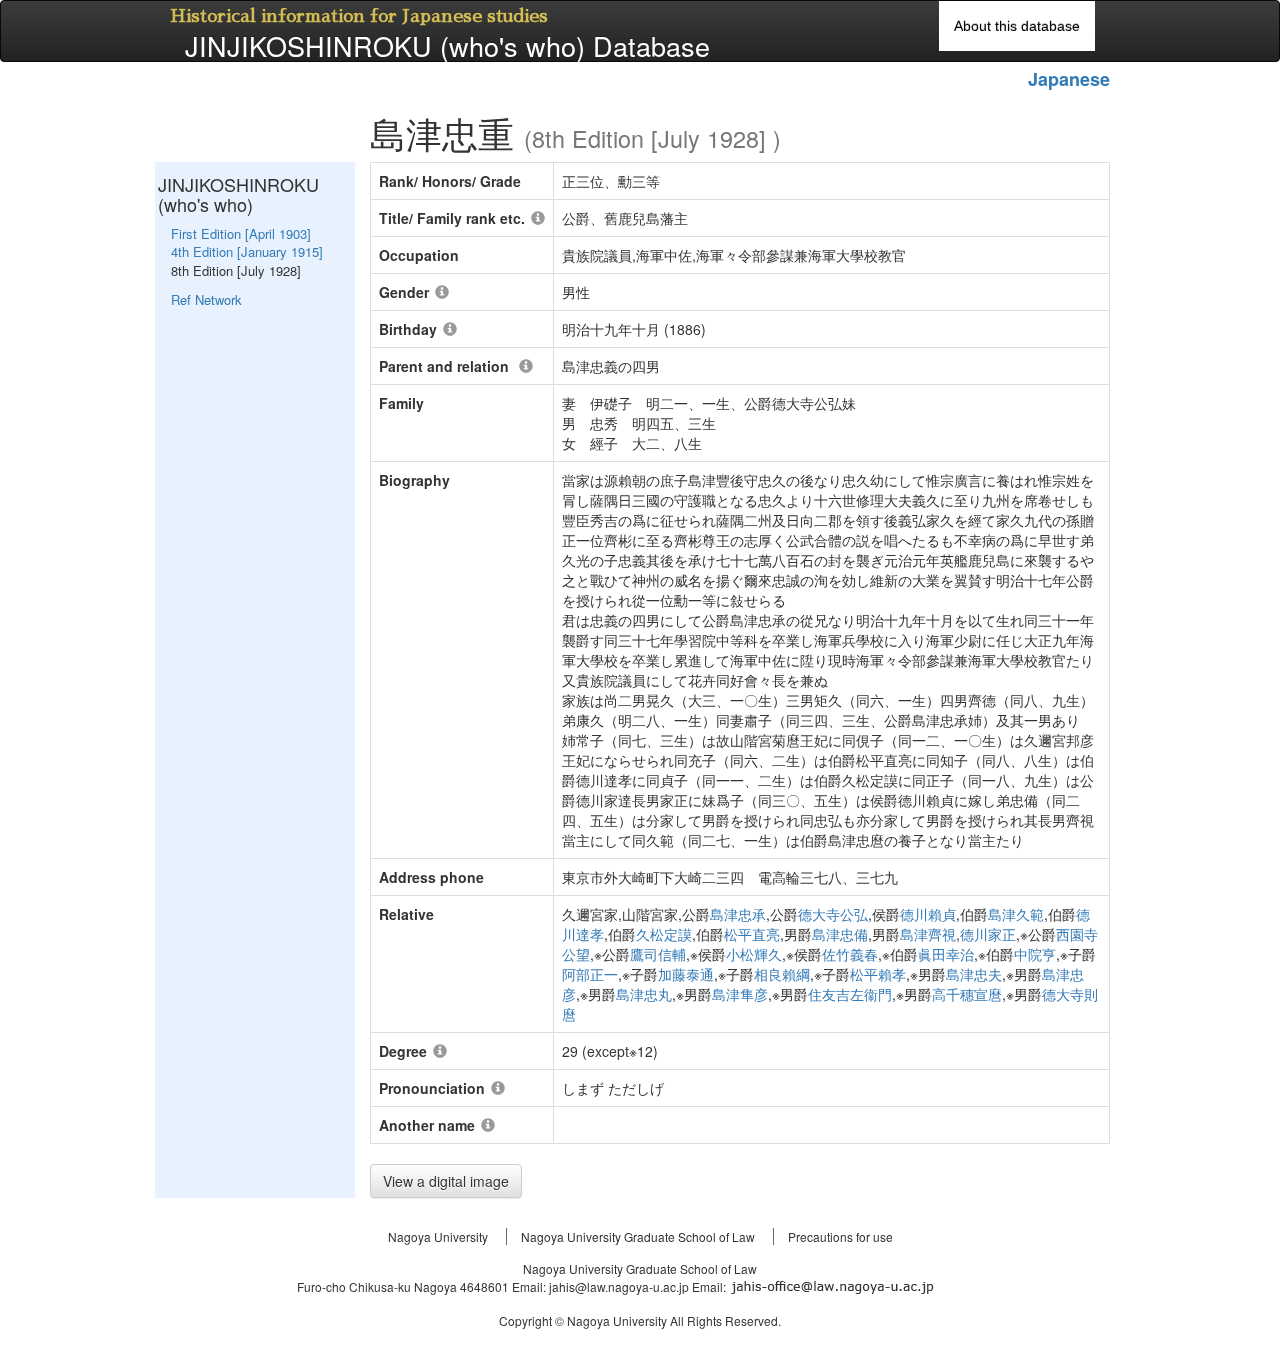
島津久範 (1016, 914)
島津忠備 (840, 934)
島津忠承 (738, 914)
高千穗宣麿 (967, 994)
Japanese (1069, 79)
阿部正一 (590, 974)
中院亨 (1035, 954)
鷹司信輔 (658, 954)
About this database (1017, 26)
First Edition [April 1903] (241, 233)
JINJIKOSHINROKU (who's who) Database (447, 46)
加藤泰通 (686, 974)
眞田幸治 (946, 954)
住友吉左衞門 (850, 994)
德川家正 (988, 934)
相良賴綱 (782, 974)
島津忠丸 (644, 994)
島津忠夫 (974, 974)
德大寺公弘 (833, 914)
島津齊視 (928, 934)
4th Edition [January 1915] (247, 251)
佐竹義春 (850, 954)
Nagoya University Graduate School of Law (638, 1236)
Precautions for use (840, 1236)
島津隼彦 (740, 994)
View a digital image (446, 1181)
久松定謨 (664, 934)
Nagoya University (438, 1236)
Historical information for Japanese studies (359, 16)
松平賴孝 (878, 974)
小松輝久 (754, 954)
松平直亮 (752, 934)
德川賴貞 (928, 914)
